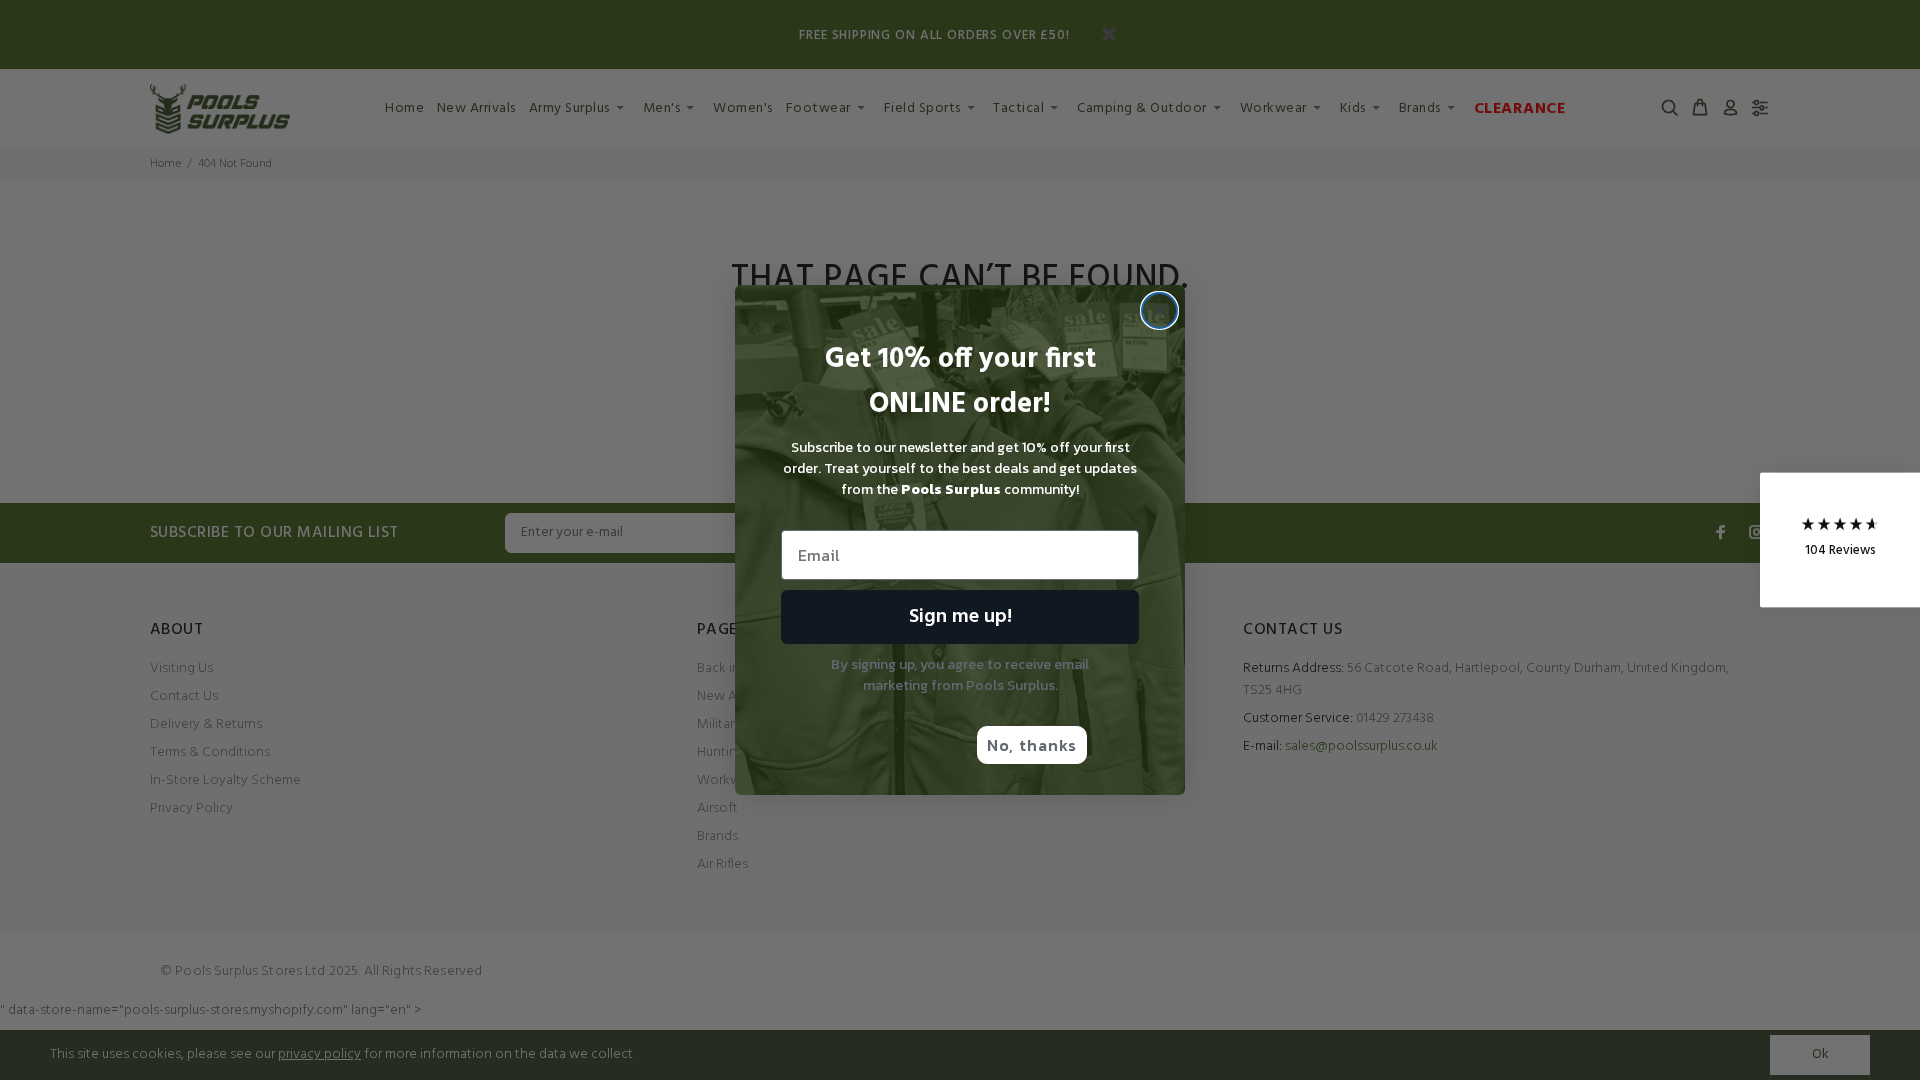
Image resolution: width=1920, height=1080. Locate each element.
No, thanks (1032, 745)
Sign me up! (960, 617)
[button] (1840, 540)
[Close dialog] (1159, 310)
